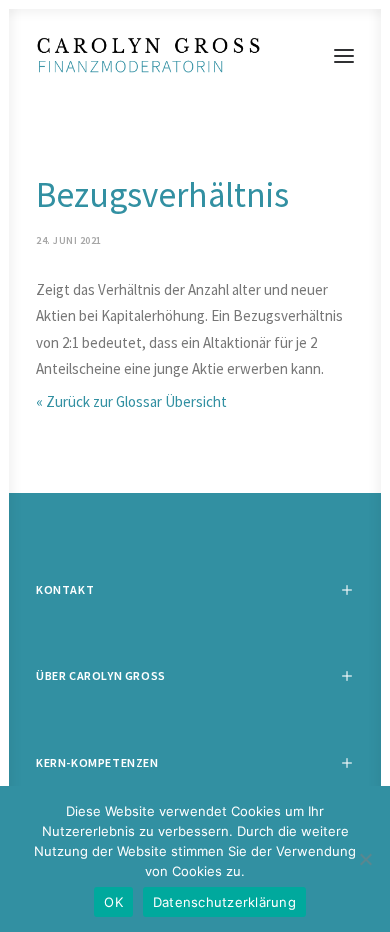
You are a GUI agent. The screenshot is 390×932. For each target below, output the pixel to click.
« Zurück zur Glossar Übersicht (131, 401)
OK (113, 902)
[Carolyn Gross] (195, 56)
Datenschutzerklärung (224, 902)
